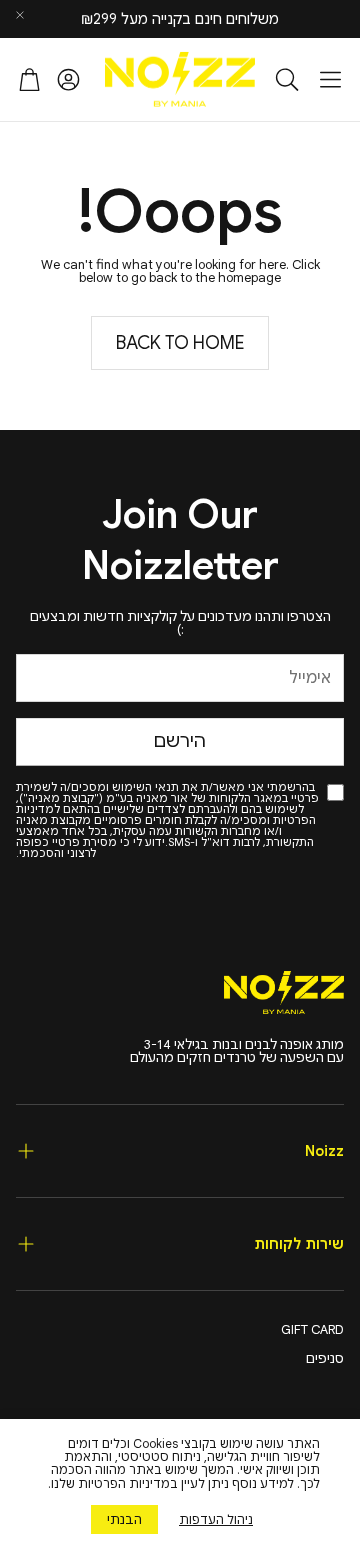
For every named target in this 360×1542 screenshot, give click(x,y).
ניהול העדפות (216, 1519)
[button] (330, 79)
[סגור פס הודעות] (20, 15)
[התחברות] (68, 79)
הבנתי (124, 1519)
